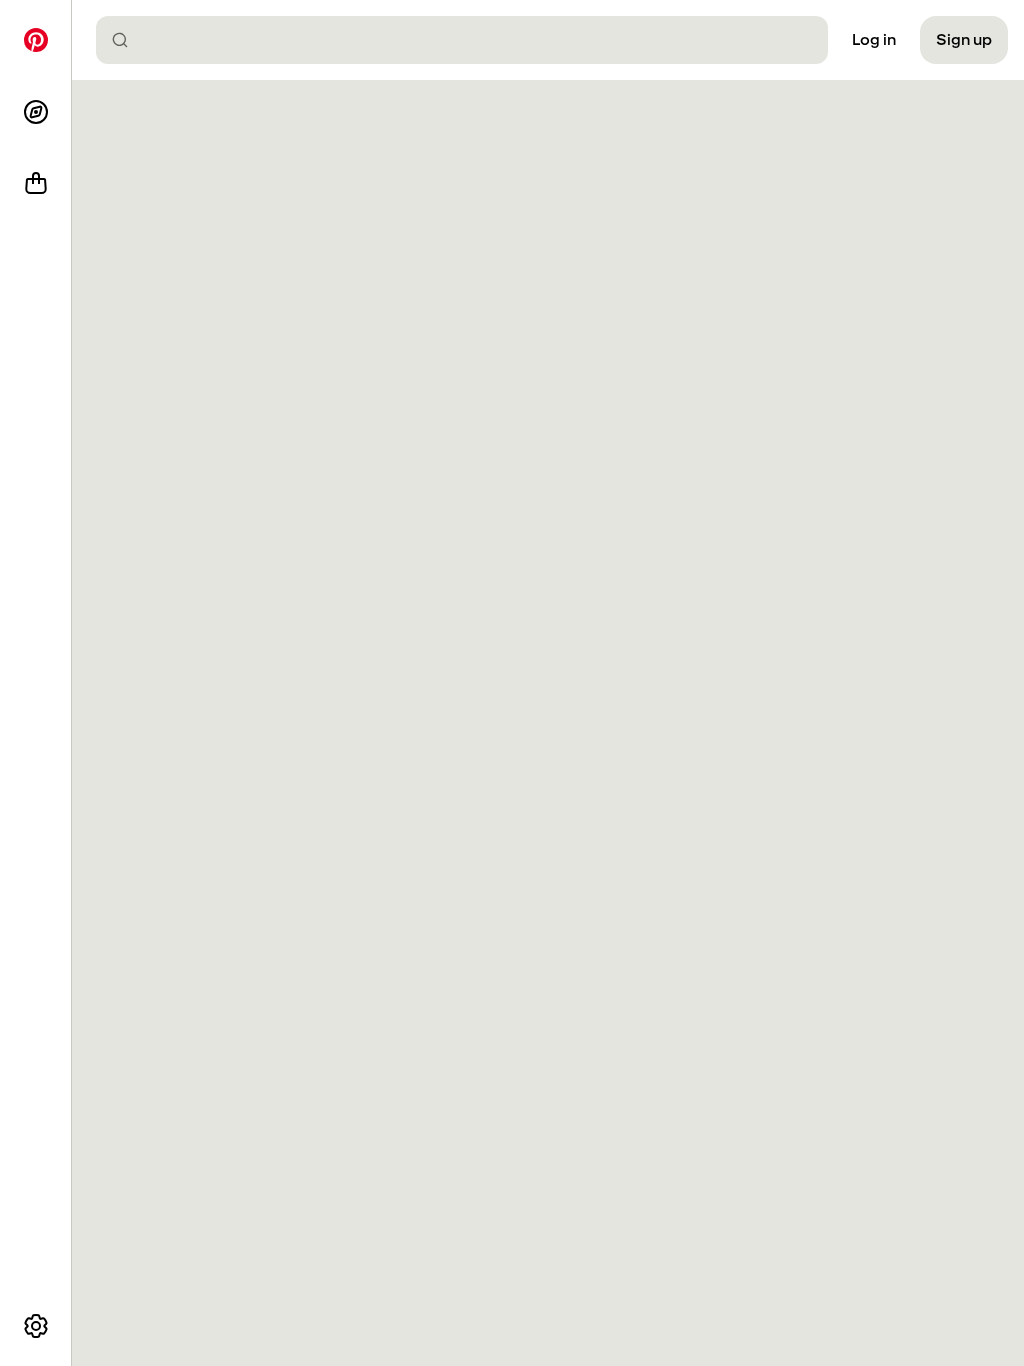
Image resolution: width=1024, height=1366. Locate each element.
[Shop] (36, 184)
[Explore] (36, 112)
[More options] (36, 1326)
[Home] (36, 40)
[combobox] (470, 40)
